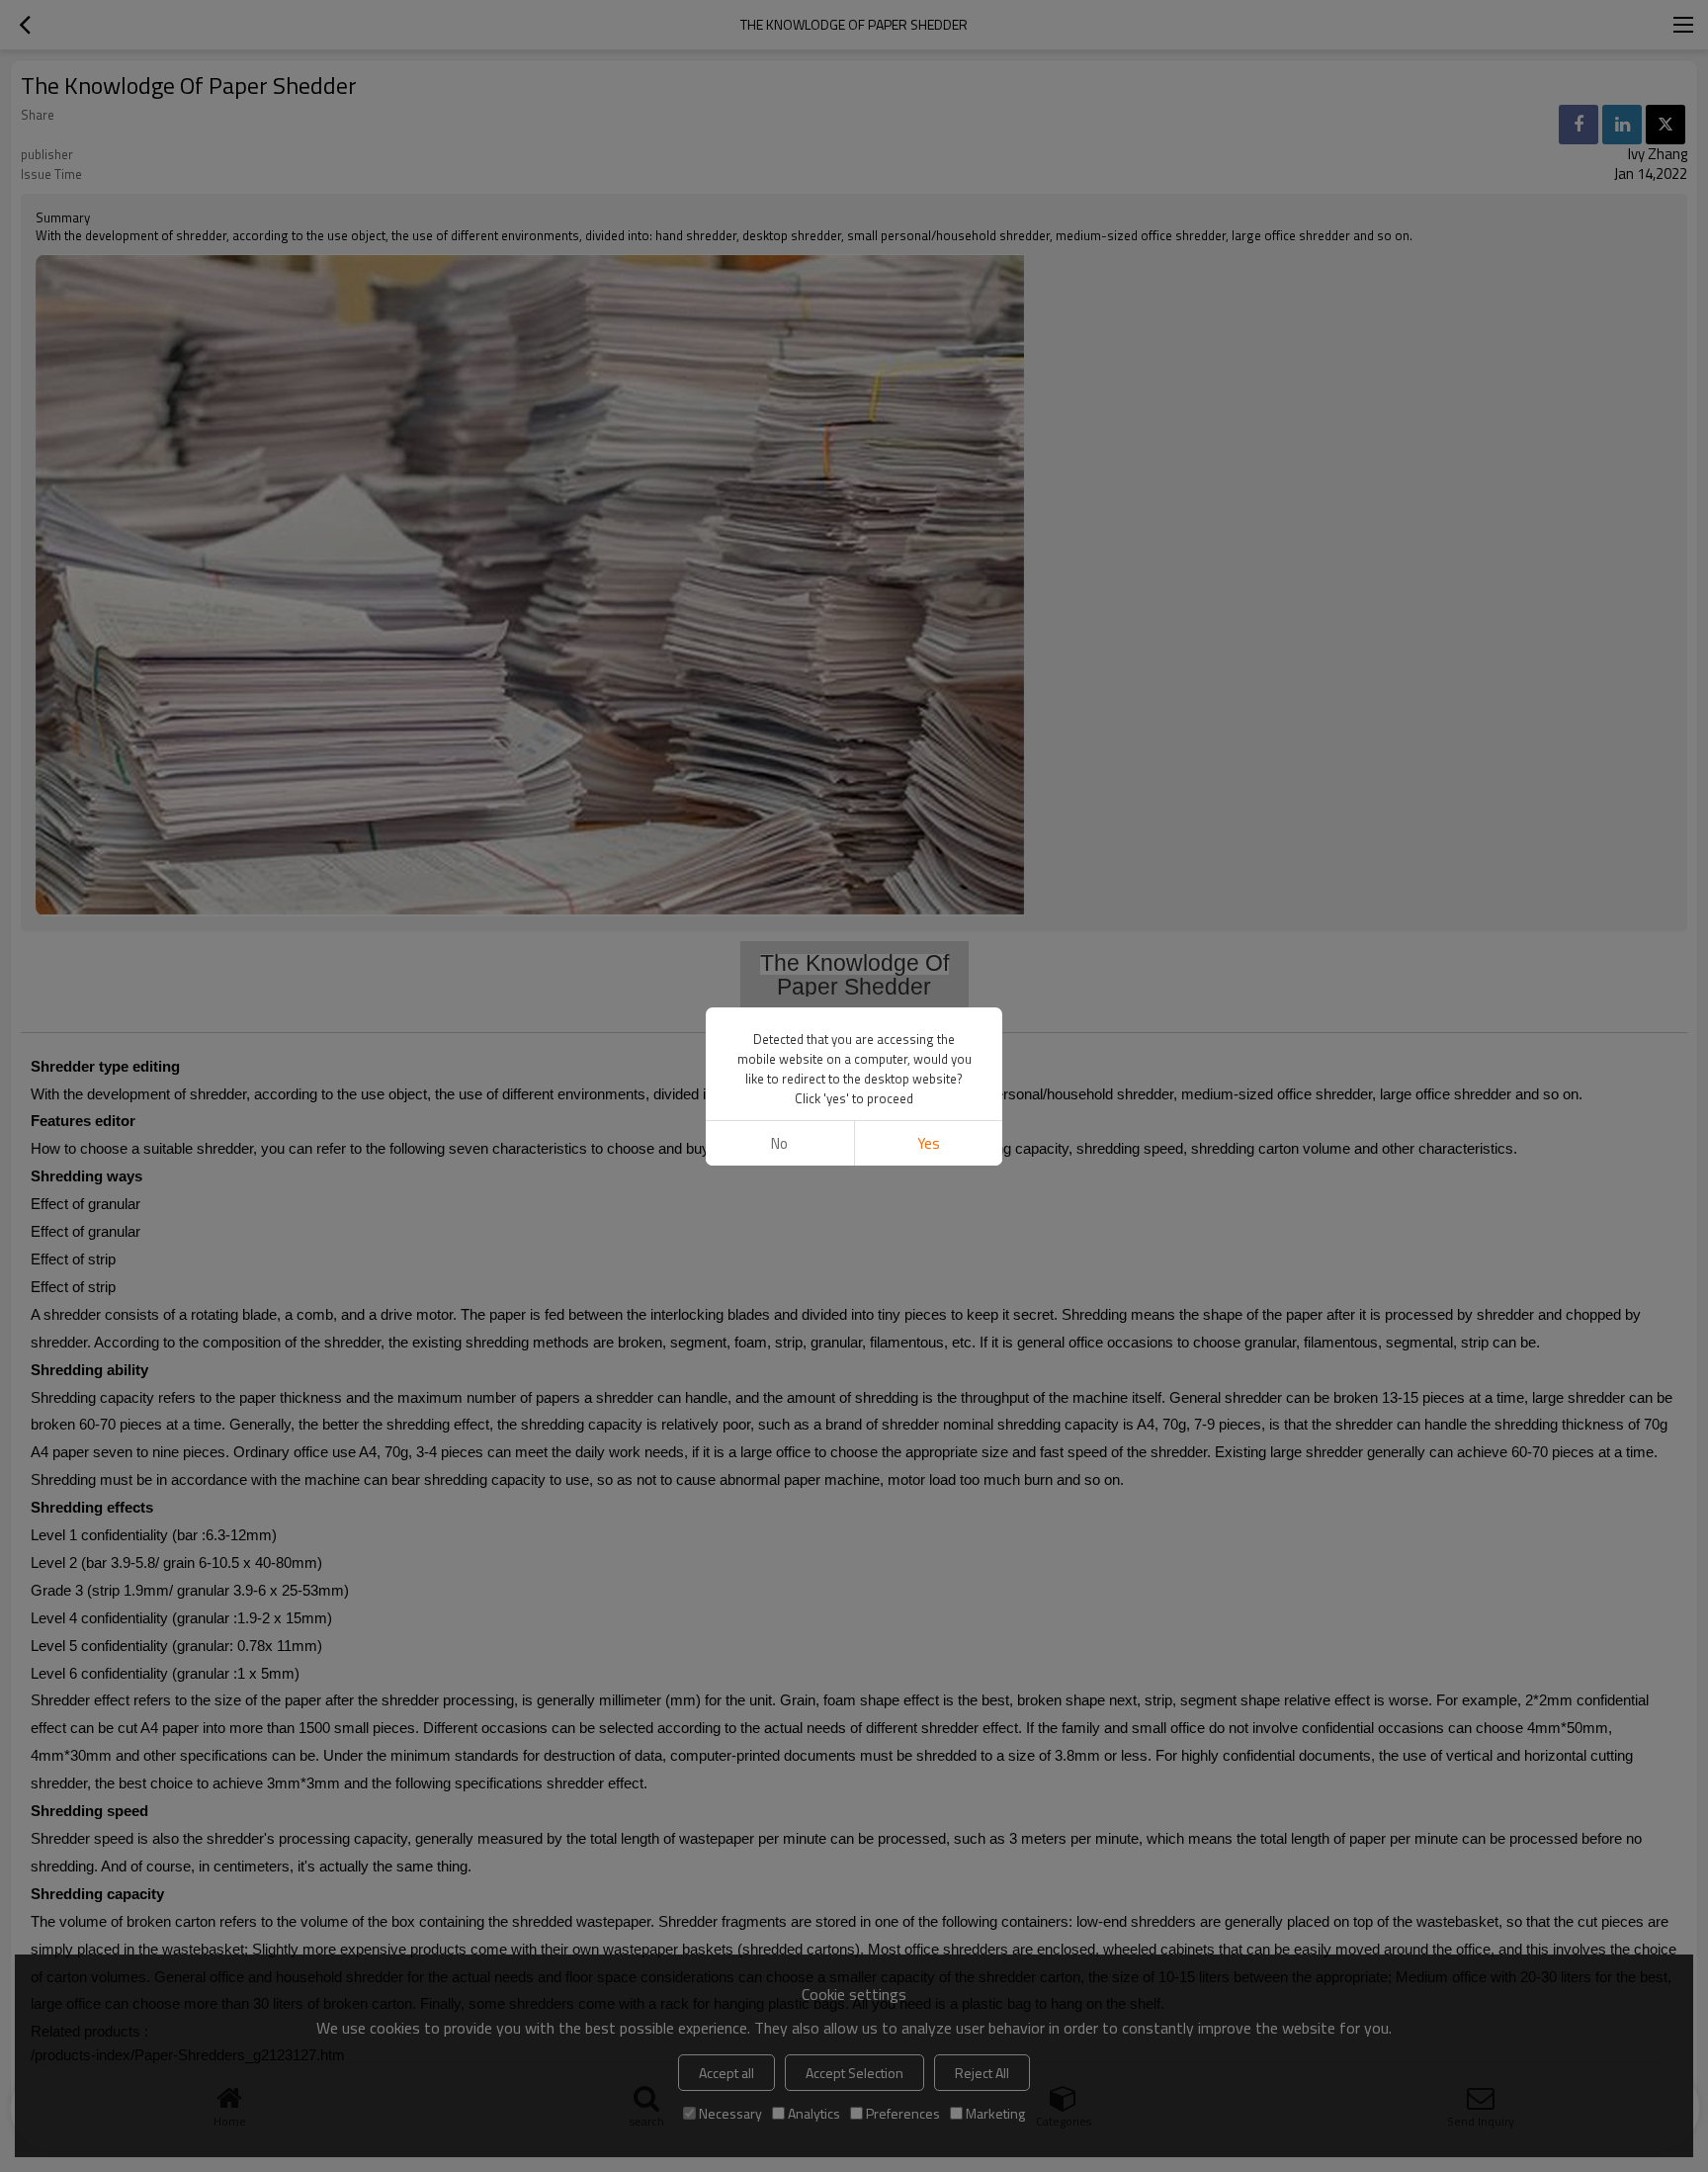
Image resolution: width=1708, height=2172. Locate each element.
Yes (929, 1143)
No (779, 1143)
